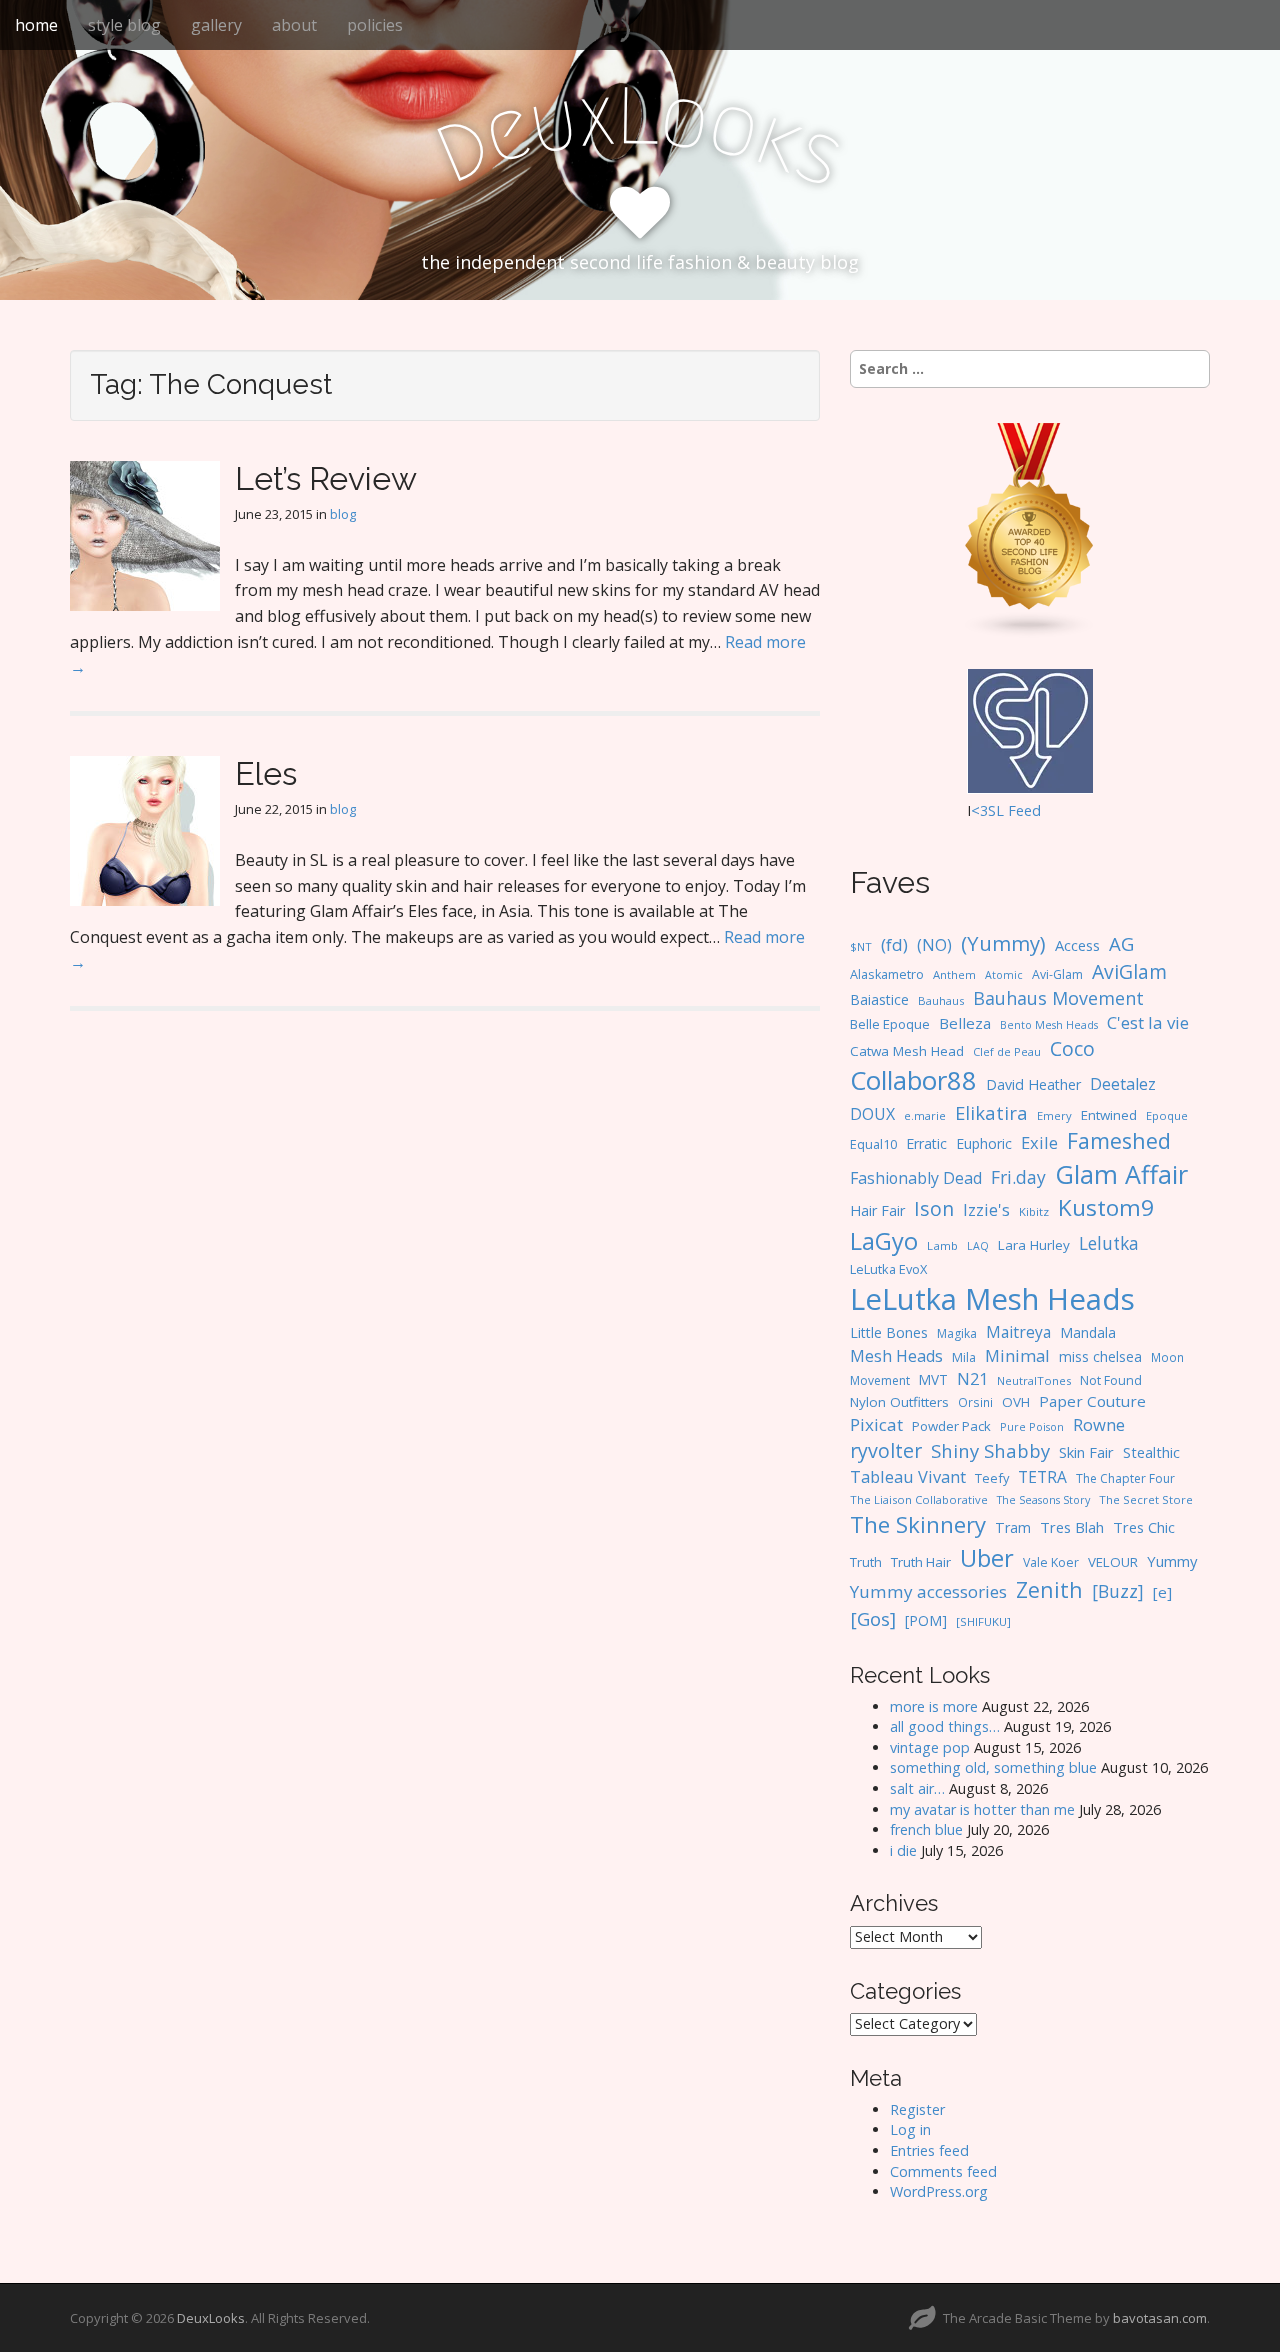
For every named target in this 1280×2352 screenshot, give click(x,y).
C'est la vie (1148, 1022)
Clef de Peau (1007, 1051)
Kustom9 (1106, 1207)
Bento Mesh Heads (1049, 1025)
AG (1121, 943)
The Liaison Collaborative (919, 1499)
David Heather (1033, 1084)
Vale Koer (1051, 1562)
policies (375, 25)
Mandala (1088, 1332)
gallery (216, 25)
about (294, 25)
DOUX (872, 1114)
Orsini (975, 1402)
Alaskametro (887, 974)
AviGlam (1129, 971)
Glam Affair (1121, 1174)
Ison (934, 1208)
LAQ (978, 1246)
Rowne (1099, 1424)
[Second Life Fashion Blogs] (1030, 529)
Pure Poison (1032, 1426)
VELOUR (1113, 1562)
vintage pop (930, 1747)
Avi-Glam (1057, 974)
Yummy (1172, 1561)
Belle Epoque (890, 1024)
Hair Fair (877, 1210)
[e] (1162, 1592)
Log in (910, 2129)
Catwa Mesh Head (907, 1051)
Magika (957, 1333)
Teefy (992, 1478)
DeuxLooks (211, 2318)
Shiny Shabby (990, 1450)
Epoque (1167, 1115)
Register (917, 2109)
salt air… (917, 1788)
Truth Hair (921, 1562)
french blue (926, 1829)
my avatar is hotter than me (982, 1809)
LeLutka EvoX (888, 1269)
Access (1077, 945)
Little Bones (889, 1332)
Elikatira (991, 1112)
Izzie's (986, 1209)
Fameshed (1119, 1140)
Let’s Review (326, 478)
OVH (1016, 1402)
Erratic (926, 1143)
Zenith (1049, 1589)
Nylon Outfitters (899, 1402)
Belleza (965, 1023)
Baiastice (879, 999)
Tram (1013, 1527)
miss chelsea (1100, 1356)
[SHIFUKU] (983, 1621)
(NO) (934, 945)
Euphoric (984, 1143)
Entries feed (929, 2150)
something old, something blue (993, 1767)
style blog (124, 25)
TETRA (1042, 1477)
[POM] (926, 1620)
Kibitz (1034, 1211)
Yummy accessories (928, 1591)
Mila (964, 1357)
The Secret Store (1146, 1499)
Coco (1072, 1048)
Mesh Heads (896, 1356)
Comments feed (943, 2171)
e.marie (925, 1115)
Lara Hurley (1034, 1245)
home (36, 25)
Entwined (1109, 1115)
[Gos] (873, 1619)
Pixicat (876, 1424)
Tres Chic (1144, 1527)
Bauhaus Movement (1058, 998)
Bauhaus (941, 1000)
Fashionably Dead (916, 1178)
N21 (972, 1379)
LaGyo (884, 1241)
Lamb (942, 1245)
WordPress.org (939, 2191)
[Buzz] (1118, 1591)
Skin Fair (1086, 1452)
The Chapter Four (1125, 1478)
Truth (866, 1562)
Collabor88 (913, 1080)
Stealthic (1151, 1452)
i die (903, 1850)
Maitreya (1018, 1332)
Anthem (954, 974)
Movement (880, 1380)
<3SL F (993, 810)
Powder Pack (951, 1426)
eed (1028, 810)
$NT (861, 946)
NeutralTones (1034, 1380)
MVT (933, 1379)
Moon (1167, 1357)
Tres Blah (1072, 1527)
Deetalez (1123, 1084)
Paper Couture (1092, 1401)
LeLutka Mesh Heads (992, 1299)
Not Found (1111, 1380)
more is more (934, 1706)
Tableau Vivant (908, 1476)
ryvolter (886, 1450)
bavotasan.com (1160, 2318)
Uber (987, 1558)
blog (343, 514)
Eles (266, 773)
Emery (1054, 1115)
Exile (1039, 1142)
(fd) (894, 944)
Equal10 (873, 1144)
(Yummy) (1003, 943)
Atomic (1004, 975)
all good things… (945, 1726)
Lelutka (1109, 1243)
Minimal (1017, 1355)
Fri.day (1018, 1177)
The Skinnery (918, 1524)
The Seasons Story (1043, 1499)
